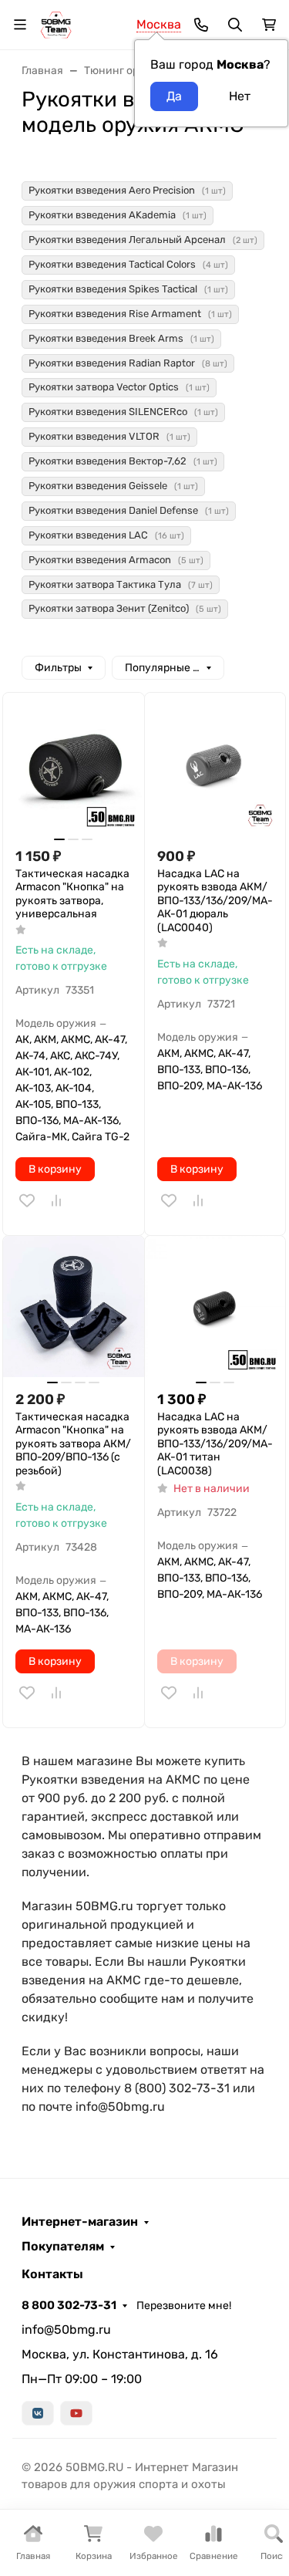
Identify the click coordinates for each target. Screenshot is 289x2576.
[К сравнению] (56, 1200)
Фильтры (58, 668)
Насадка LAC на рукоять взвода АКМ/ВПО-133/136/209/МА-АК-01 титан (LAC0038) (215, 1444)
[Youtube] (76, 2413)
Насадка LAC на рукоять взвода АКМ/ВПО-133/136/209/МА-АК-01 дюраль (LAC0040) (215, 901)
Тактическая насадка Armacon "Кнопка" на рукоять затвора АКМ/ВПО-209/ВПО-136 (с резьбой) (73, 1444)
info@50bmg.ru (66, 2330)
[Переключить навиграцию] (20, 25)
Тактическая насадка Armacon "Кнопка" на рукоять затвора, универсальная (72, 894)
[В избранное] (27, 1200)
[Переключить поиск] (235, 25)
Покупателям (63, 2247)
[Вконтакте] (38, 2413)
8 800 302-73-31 (69, 2305)
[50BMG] (56, 24)
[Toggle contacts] (201, 25)
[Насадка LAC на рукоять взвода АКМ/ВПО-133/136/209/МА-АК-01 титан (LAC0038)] (215, 1307)
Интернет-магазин (80, 2222)
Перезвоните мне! (184, 2306)
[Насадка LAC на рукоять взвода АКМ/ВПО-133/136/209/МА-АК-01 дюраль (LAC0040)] (215, 763)
